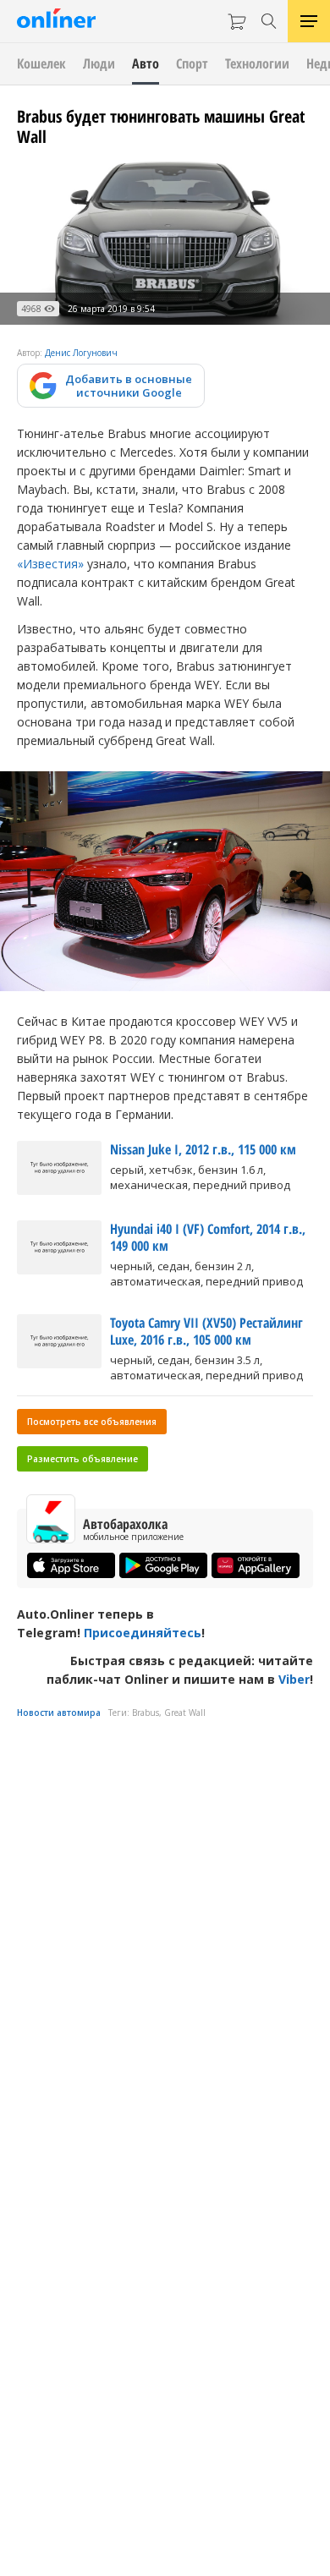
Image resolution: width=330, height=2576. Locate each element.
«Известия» (50, 564)
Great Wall (185, 1713)
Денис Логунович (81, 353)
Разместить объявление (82, 1459)
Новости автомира (59, 1713)
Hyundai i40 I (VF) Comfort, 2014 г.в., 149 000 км (208, 1237)
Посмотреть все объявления (92, 1422)
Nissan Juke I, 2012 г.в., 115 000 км (203, 1149)
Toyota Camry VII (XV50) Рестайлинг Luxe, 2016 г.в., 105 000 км (206, 1331)
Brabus (146, 1713)
